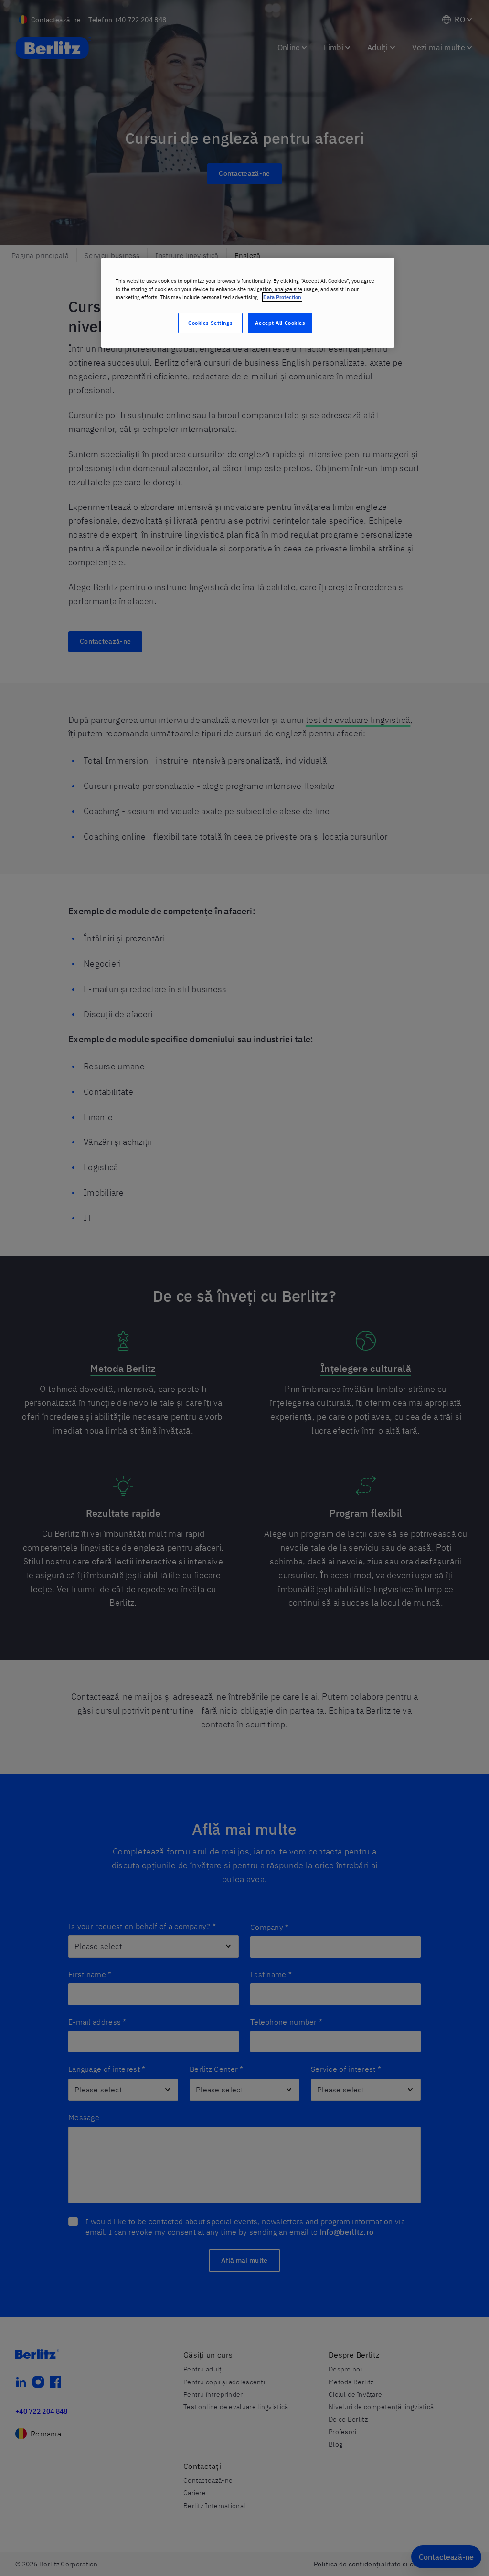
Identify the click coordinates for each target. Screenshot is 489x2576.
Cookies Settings (210, 323)
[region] (248, 303)
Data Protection (282, 297)
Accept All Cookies (280, 323)
